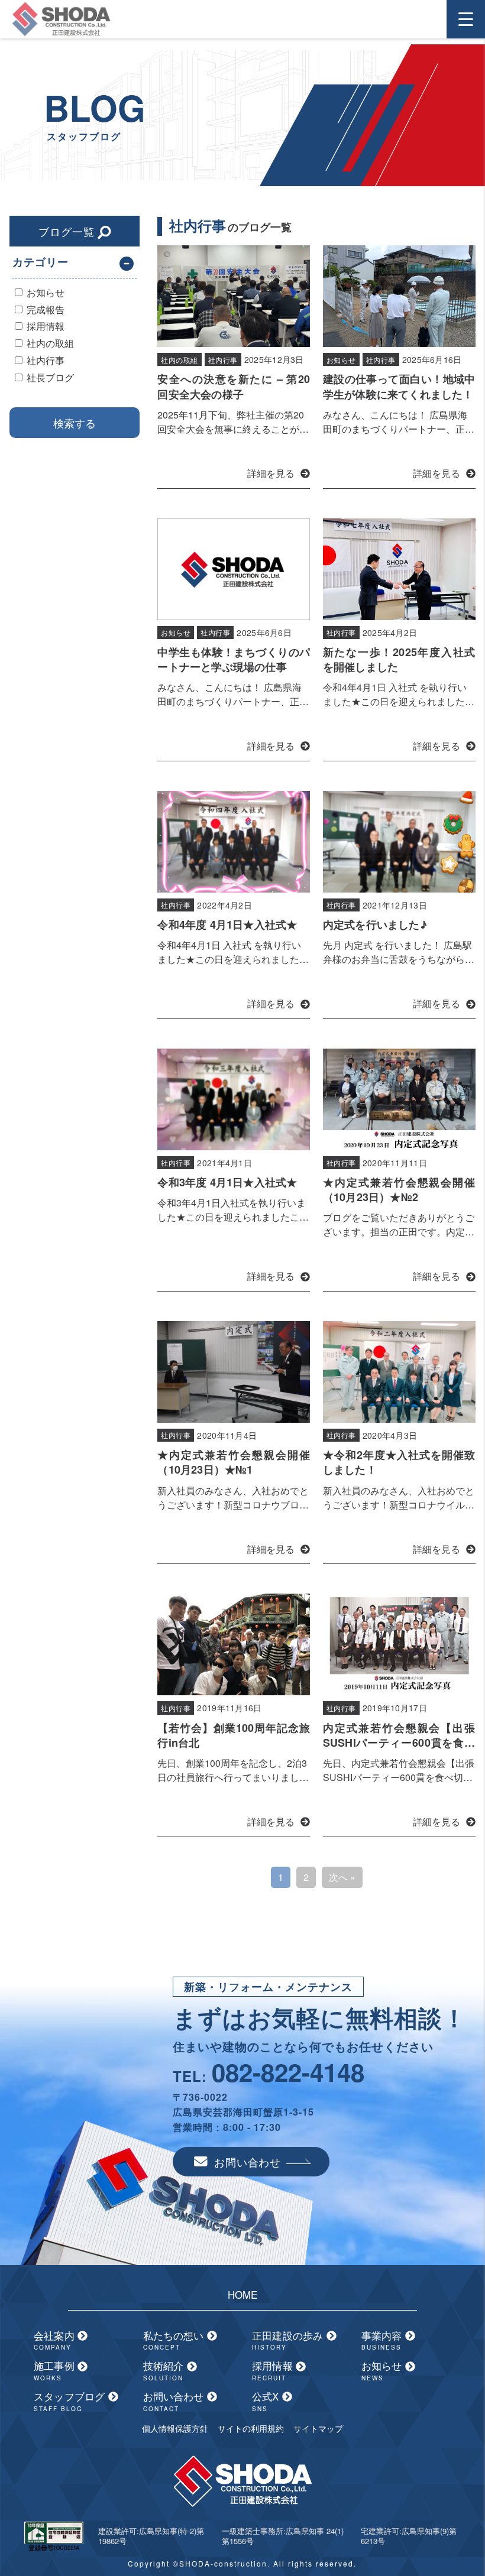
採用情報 (274, 2370)
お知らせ (383, 2370)
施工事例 (56, 2370)
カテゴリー (41, 262)
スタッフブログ (71, 2401)
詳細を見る (271, 473)
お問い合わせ (248, 2162)
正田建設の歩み (289, 2340)
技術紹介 (165, 2370)
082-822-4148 (288, 2072)
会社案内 (56, 2340)
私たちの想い (175, 2340)
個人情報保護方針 (175, 2428)
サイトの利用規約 (251, 2428)
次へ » (342, 1877)
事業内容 (383, 2340)
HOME (242, 2294)
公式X (267, 2401)
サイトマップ (318, 2428)
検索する (75, 423)
